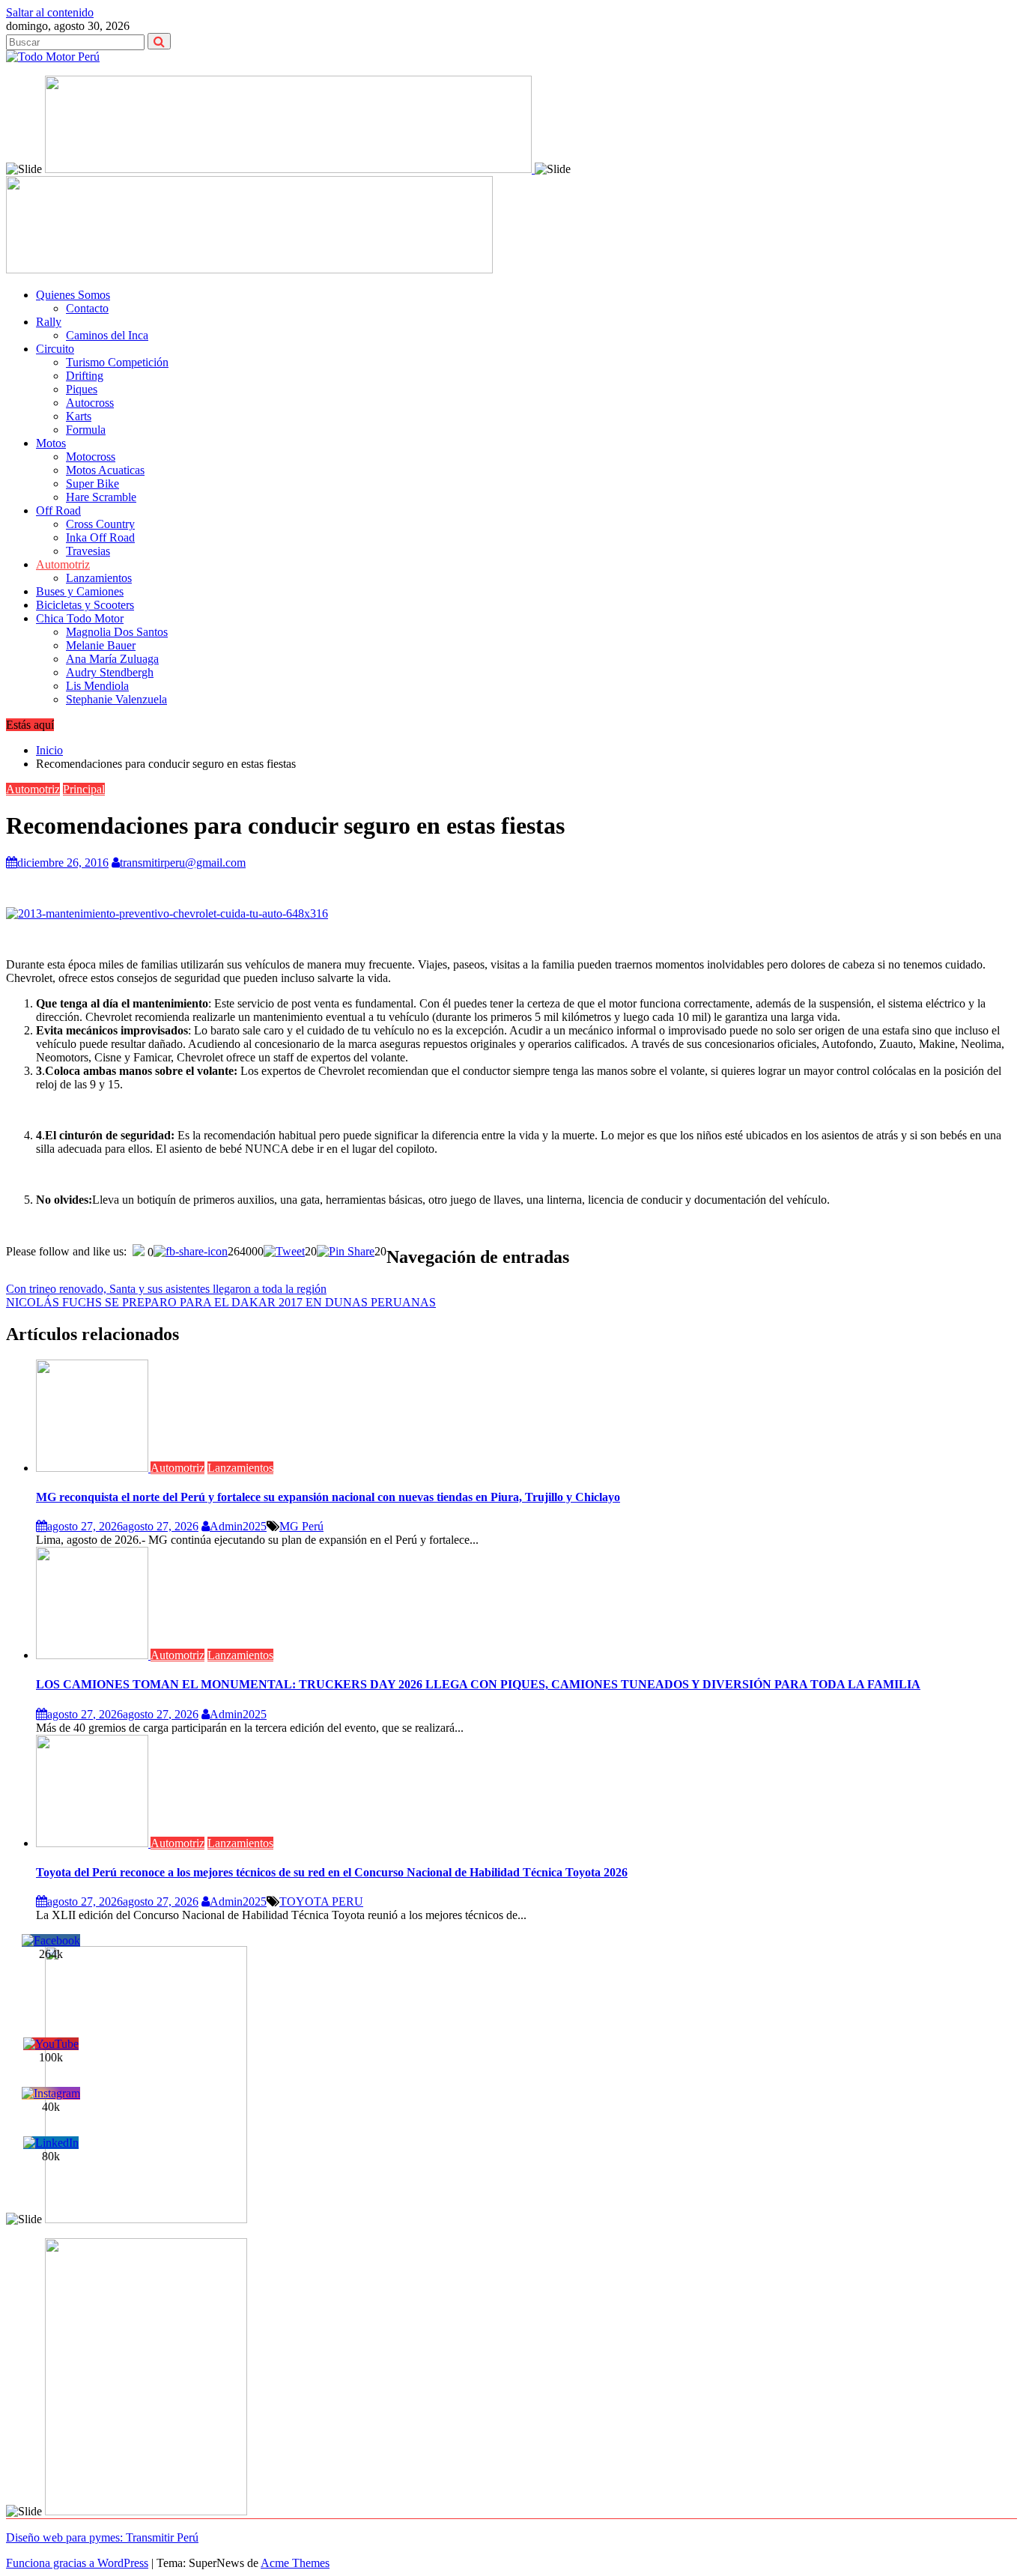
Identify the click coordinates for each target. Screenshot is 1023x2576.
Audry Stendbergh (110, 672)
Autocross (90, 403)
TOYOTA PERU (321, 1901)
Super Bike (92, 484)
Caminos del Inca (107, 335)
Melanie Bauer (101, 645)
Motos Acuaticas (105, 470)
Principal (84, 789)
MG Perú (301, 1526)
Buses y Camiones (80, 591)
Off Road (58, 510)
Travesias (88, 551)
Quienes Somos (73, 295)
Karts (79, 416)
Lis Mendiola (97, 686)
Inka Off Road (100, 537)
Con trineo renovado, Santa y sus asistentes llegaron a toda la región (166, 1289)
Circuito (55, 349)
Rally (49, 322)
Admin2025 (238, 1526)
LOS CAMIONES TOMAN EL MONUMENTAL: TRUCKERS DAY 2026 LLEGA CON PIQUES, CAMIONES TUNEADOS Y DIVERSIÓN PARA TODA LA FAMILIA (478, 1684)
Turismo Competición (117, 362)
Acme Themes (295, 2563)
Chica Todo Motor (80, 618)
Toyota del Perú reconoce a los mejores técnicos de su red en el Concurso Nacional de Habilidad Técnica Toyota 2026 (332, 1872)
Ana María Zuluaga (112, 659)
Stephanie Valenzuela (116, 699)
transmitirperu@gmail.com (183, 863)
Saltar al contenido (50, 12)
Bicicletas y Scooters (85, 605)
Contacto (87, 308)
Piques (82, 389)
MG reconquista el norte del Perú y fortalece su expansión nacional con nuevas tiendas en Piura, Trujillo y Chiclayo (328, 1497)
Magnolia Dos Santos (117, 632)
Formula (86, 430)
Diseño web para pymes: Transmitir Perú (102, 2537)
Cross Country (100, 524)
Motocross (91, 457)
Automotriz (63, 564)
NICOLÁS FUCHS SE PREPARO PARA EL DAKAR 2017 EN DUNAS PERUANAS (221, 1302)
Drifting (85, 376)
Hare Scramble (101, 497)
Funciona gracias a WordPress (77, 2563)
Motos (51, 443)
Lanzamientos (99, 578)
